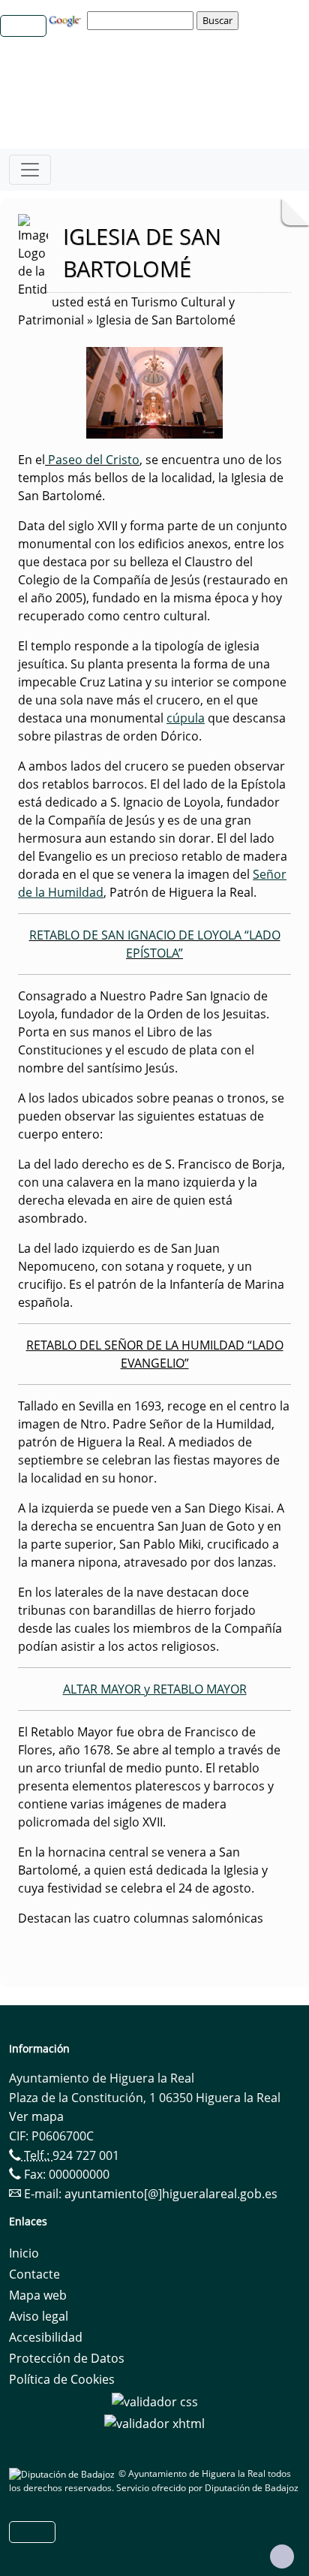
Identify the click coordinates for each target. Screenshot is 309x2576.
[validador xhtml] (154, 2423)
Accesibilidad (46, 2337)
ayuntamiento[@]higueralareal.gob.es (171, 2194)
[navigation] (142, 20)
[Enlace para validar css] (155, 2400)
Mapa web (38, 2295)
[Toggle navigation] (30, 170)
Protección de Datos (67, 2358)
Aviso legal (39, 2316)
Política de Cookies (62, 2379)
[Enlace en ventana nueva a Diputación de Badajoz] (64, 2473)
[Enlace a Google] (67, 20)
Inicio (24, 2253)
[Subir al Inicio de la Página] (282, 2556)
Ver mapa (36, 2116)
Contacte (34, 2274)
